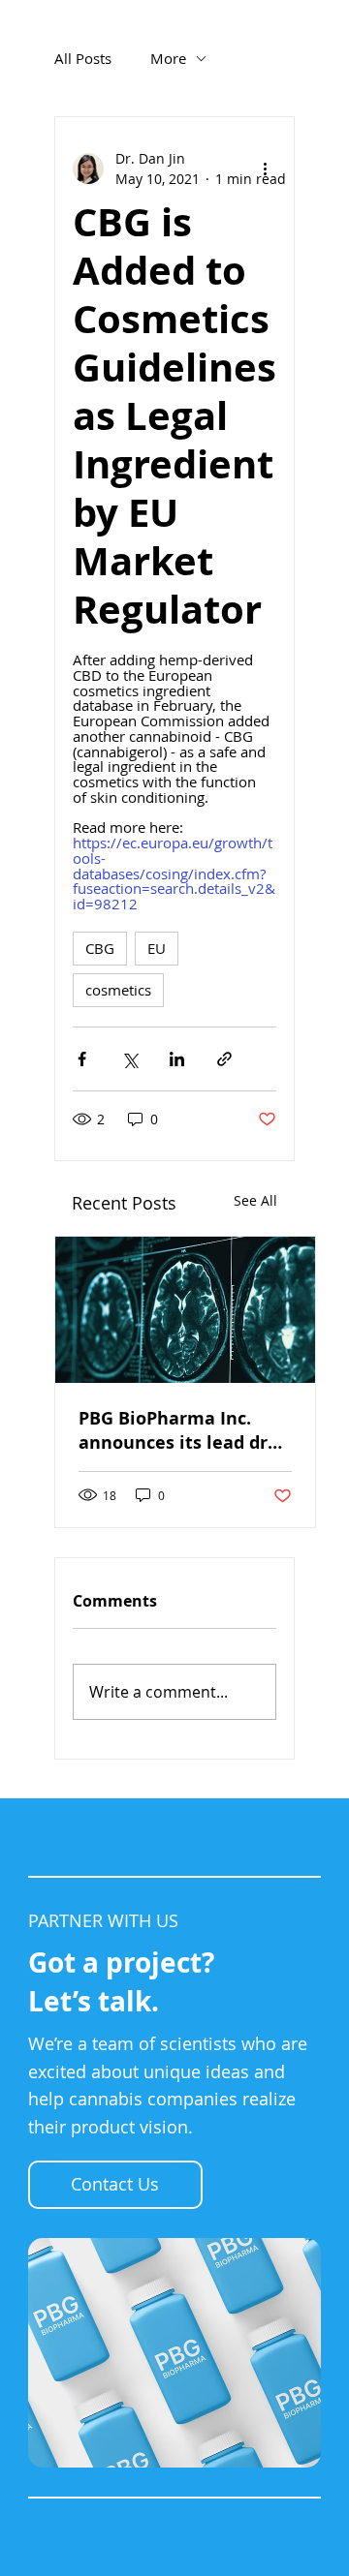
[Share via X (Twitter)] (129, 1059)
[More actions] (265, 169)
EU (157, 948)
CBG (100, 948)
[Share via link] (224, 1059)
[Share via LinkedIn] (177, 1059)
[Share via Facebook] (82, 1059)
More (168, 58)
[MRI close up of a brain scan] (185, 1310)
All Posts (83, 58)
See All (255, 1200)
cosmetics (118, 990)
